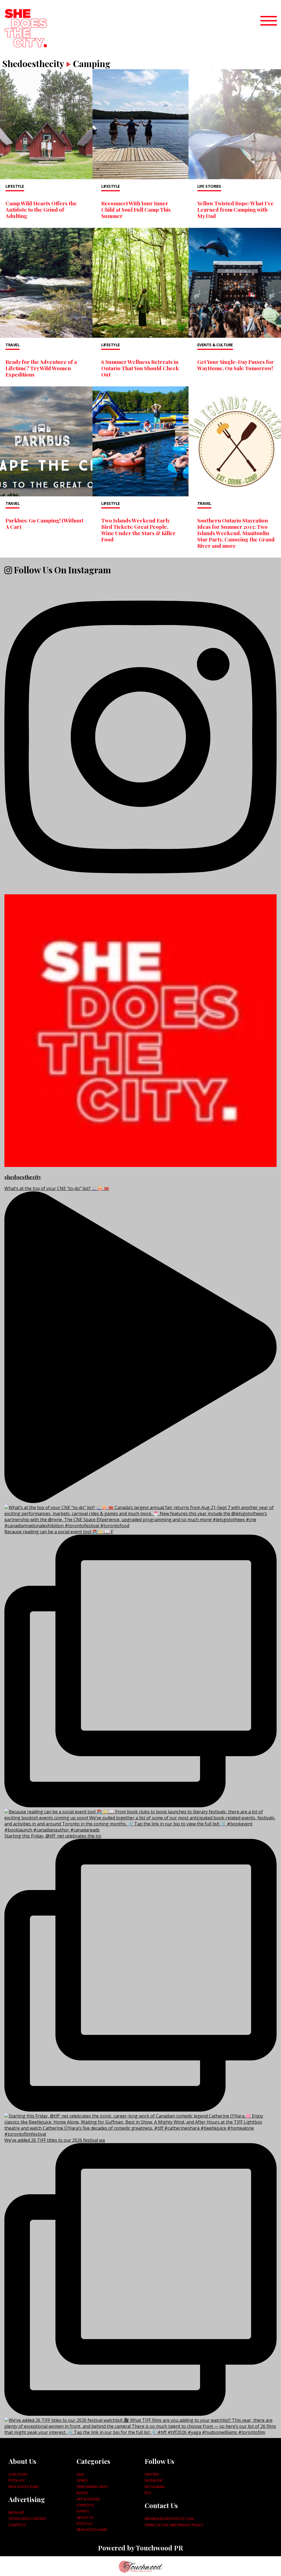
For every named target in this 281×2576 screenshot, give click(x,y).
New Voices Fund (24, 2487)
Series (82, 2480)
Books (82, 2493)
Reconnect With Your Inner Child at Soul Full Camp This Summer (136, 209)
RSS (148, 2493)
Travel (12, 345)
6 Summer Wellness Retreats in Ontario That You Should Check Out (140, 368)
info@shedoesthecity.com (169, 2519)
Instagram (154, 2487)
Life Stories (209, 186)
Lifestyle (15, 186)
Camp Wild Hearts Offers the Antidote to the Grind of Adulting (41, 209)
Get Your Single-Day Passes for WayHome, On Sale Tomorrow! (236, 365)
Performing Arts (92, 2487)
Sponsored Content (27, 2519)
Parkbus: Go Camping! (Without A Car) (44, 523)
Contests (17, 2525)
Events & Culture (215, 345)
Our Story (18, 2474)
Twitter (152, 2474)
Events (83, 2511)
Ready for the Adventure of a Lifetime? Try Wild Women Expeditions (41, 368)
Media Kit (16, 2513)
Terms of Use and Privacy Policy (174, 2525)
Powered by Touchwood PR (140, 2548)
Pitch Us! (16, 2480)
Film (80, 2474)
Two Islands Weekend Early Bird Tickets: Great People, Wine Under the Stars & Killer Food (138, 530)
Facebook (153, 2480)
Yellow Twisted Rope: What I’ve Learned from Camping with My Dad (235, 209)
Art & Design (88, 2499)
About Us (85, 2517)
